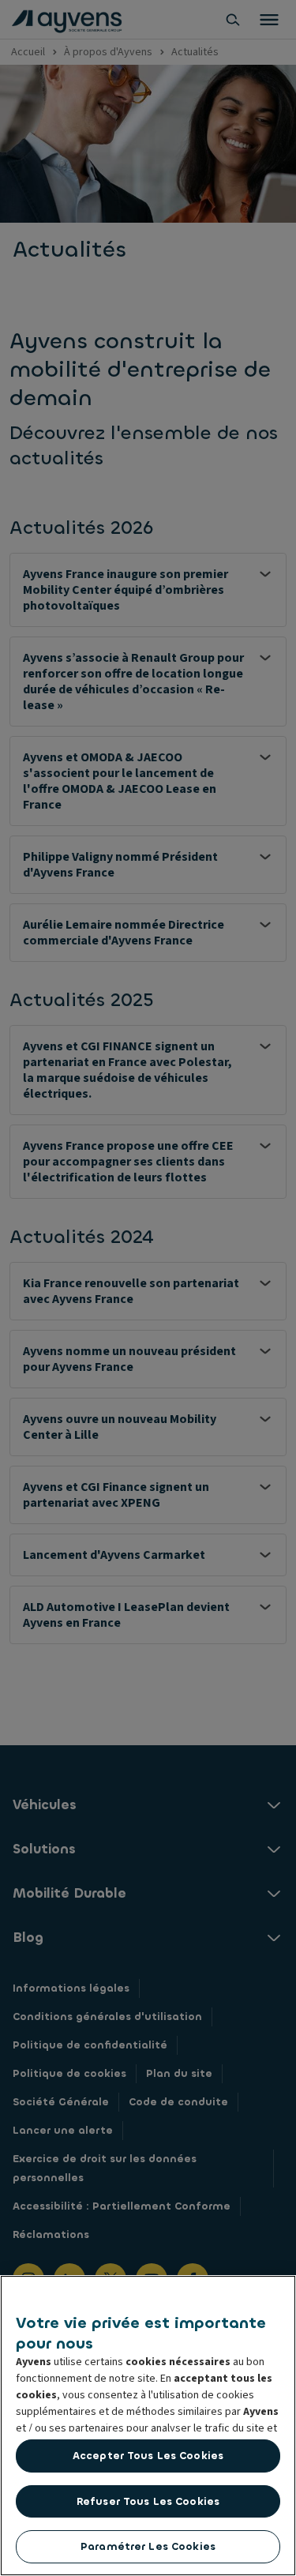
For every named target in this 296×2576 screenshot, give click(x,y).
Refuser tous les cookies (148, 2501)
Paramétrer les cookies (148, 2546)
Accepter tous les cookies (148, 2456)
